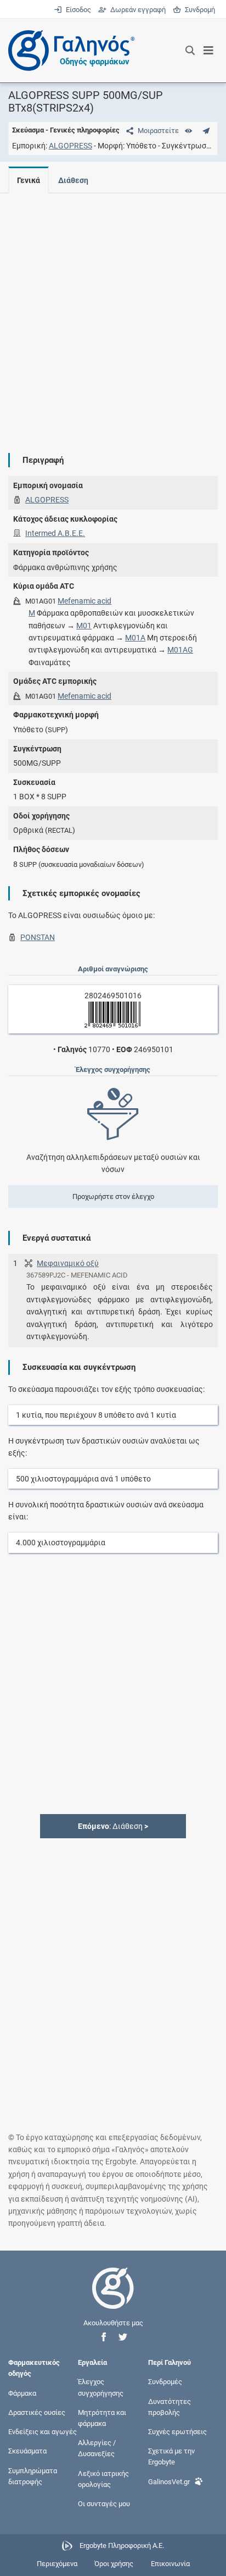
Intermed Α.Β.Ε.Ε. (55, 533)
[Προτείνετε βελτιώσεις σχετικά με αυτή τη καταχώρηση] (206, 131)
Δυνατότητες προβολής (169, 2406)
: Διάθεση (113, 1826)
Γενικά (29, 180)
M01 (84, 626)
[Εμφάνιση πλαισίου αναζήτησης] (190, 51)
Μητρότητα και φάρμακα (102, 2417)
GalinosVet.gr (169, 2481)
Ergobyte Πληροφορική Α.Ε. (122, 2545)
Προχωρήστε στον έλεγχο (113, 1196)
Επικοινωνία (170, 2564)
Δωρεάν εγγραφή (137, 10)
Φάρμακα (22, 2393)
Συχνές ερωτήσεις (177, 2432)
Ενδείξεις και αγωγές (43, 2432)
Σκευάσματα (27, 2451)
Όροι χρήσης (114, 2564)
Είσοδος (77, 10)
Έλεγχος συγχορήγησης (101, 2387)
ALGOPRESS (70, 146)
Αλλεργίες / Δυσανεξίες (97, 2448)
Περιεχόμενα (57, 2564)
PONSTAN (38, 937)
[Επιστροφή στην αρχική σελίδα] (113, 2298)
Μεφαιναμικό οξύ (68, 1263)
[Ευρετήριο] (188, 131)
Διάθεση (73, 180)
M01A (135, 638)
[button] (104, 2337)
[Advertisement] (113, 314)
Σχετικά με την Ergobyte (171, 2456)
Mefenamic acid (84, 601)
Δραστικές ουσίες (37, 2412)
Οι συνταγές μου (104, 2504)
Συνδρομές (165, 2382)
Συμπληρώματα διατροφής (33, 2476)
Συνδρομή (198, 10)
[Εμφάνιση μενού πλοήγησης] (209, 51)
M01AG (180, 650)
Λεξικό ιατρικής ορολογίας (103, 2478)
